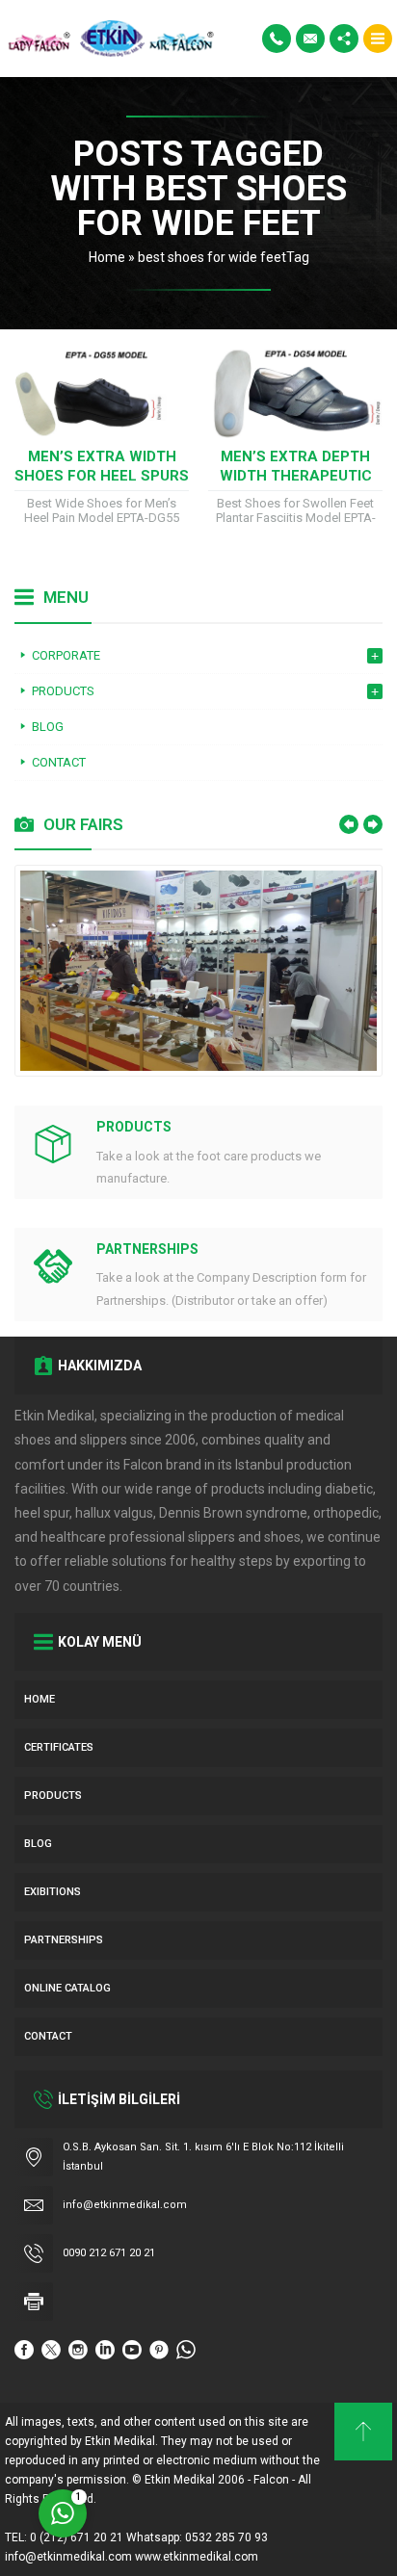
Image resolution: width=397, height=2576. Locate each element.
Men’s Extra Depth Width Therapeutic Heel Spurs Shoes (296, 476)
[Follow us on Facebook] (24, 2350)
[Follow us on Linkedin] (105, 2350)
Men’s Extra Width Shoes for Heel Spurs (102, 466)
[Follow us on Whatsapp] (186, 2350)
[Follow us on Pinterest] (159, 2350)
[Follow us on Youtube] (132, 2350)
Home (107, 257)
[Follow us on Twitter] (51, 2350)
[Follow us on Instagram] (78, 2350)
